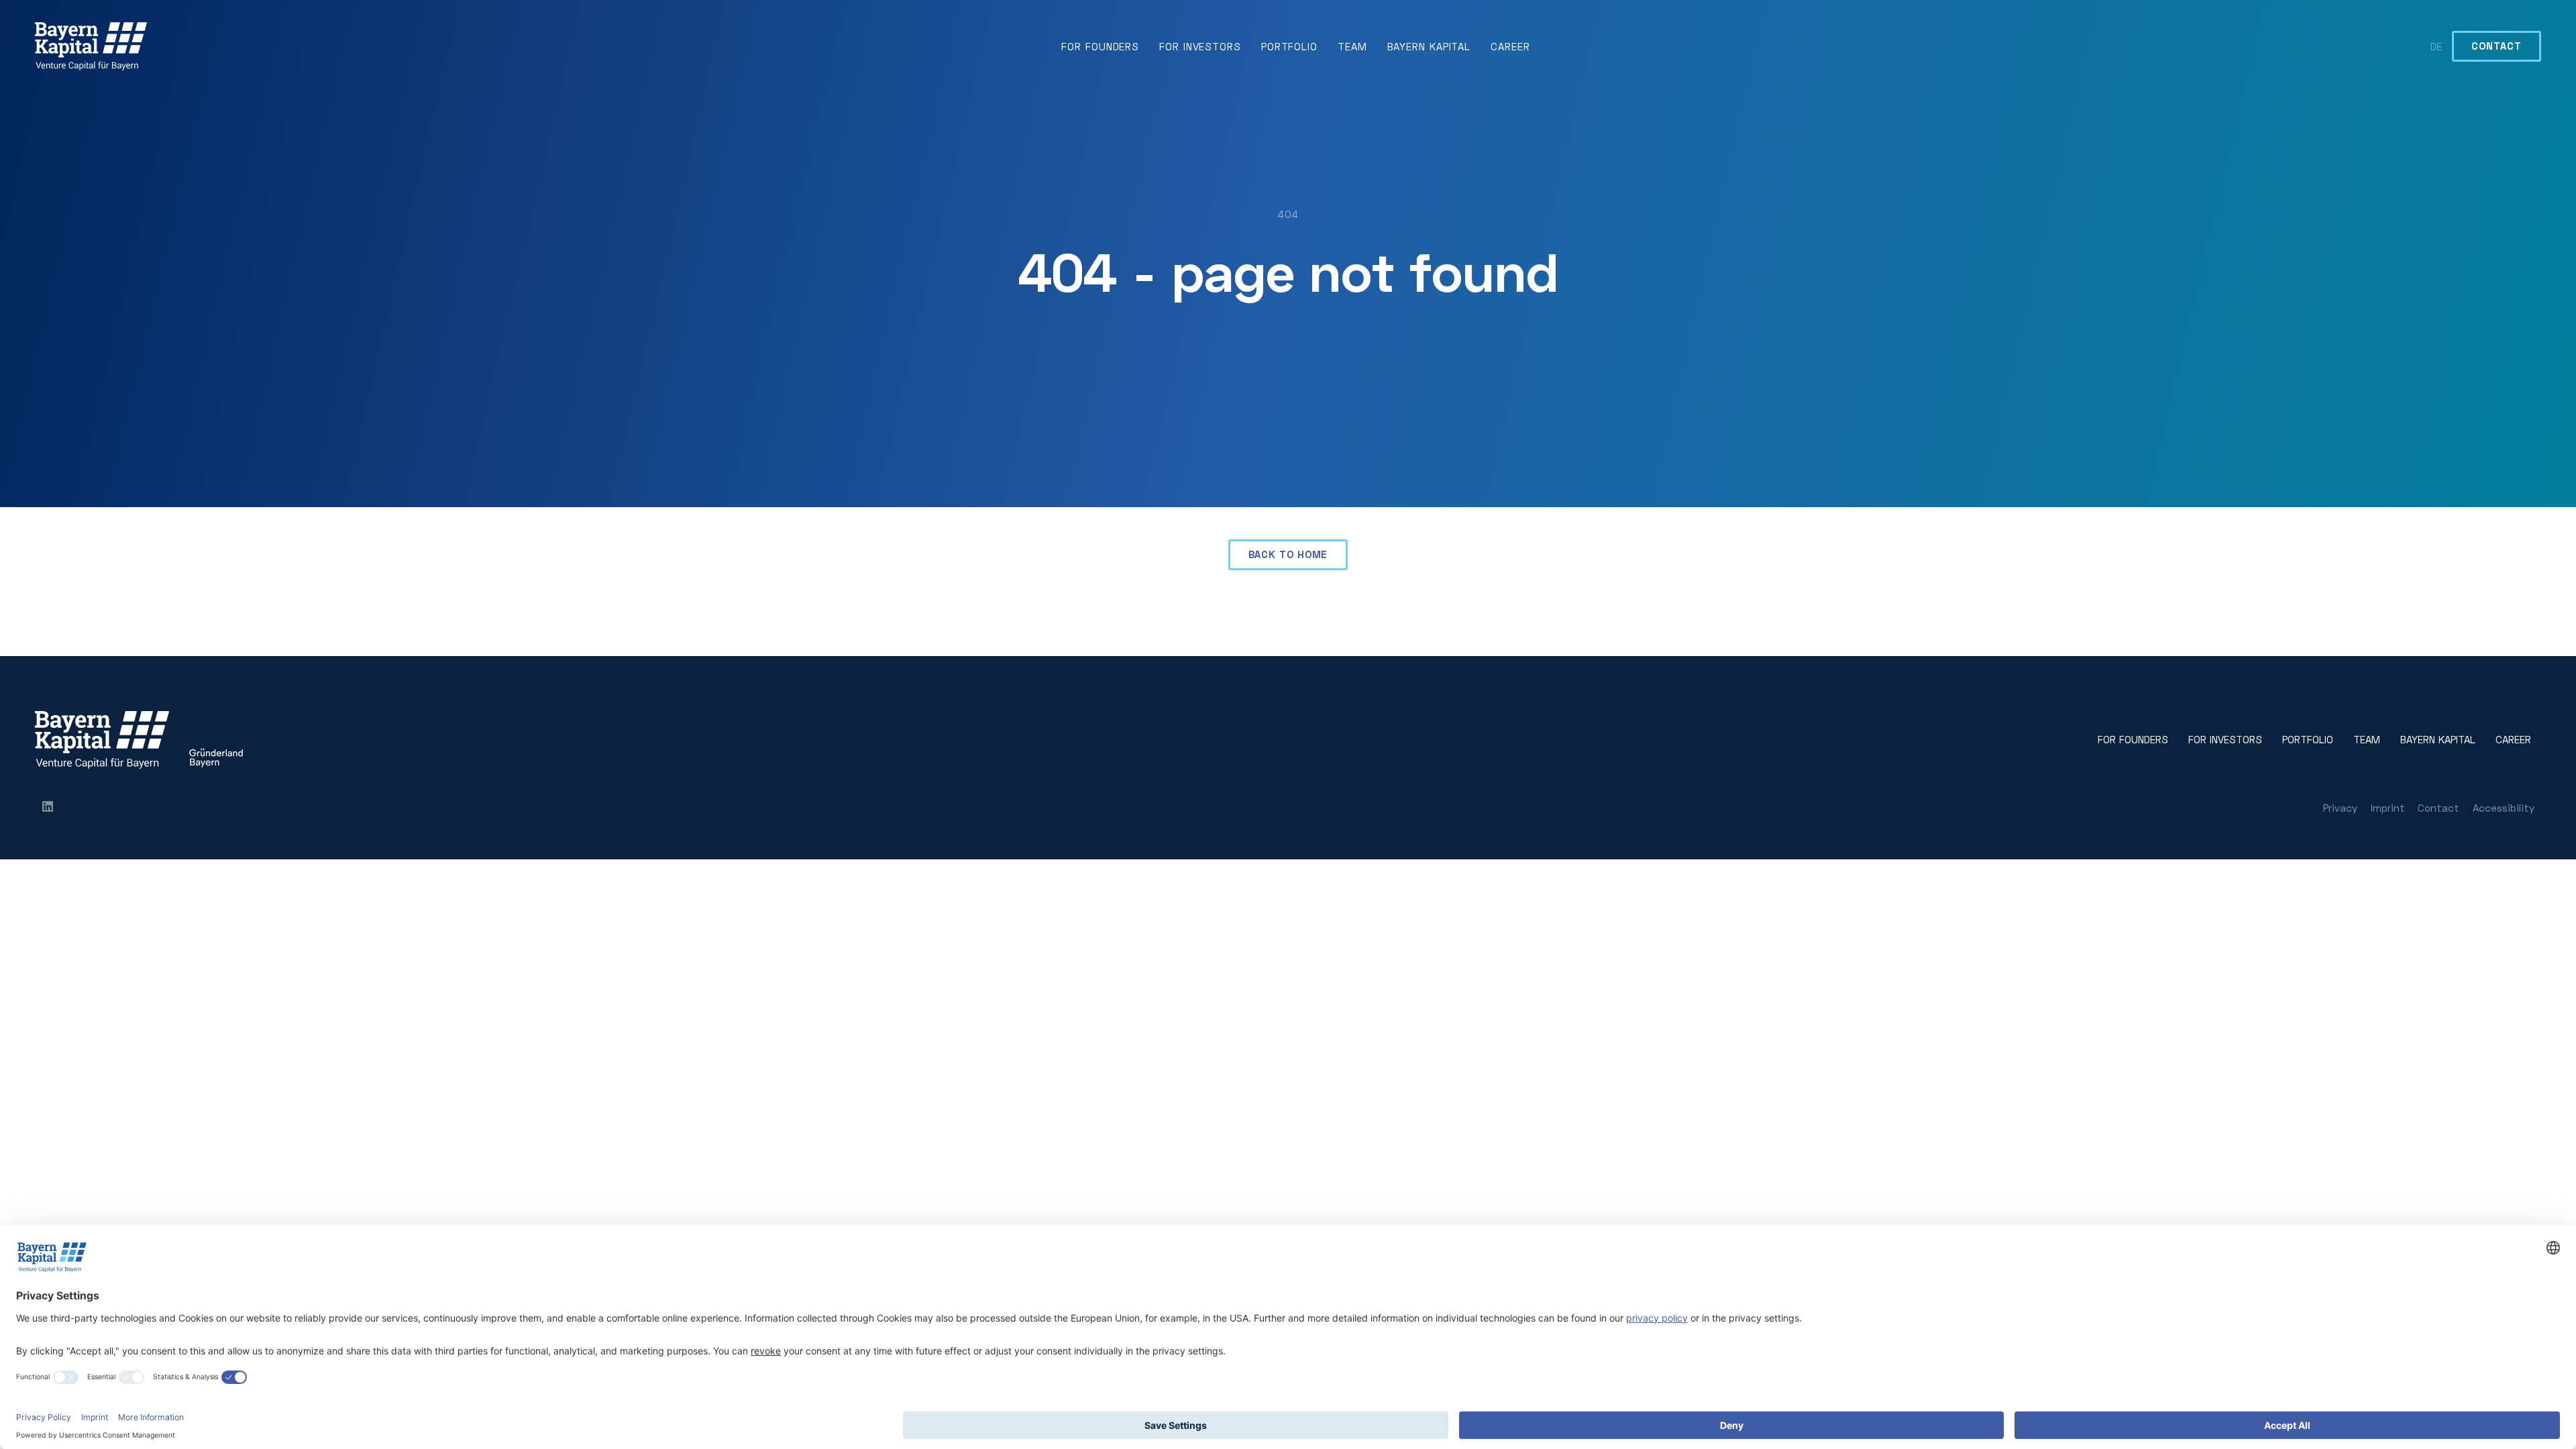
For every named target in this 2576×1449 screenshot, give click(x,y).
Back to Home (1288, 554)
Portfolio (1289, 46)
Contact (2496, 46)
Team (1352, 46)
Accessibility (2504, 808)
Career (1510, 46)
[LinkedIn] (48, 808)
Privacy (2340, 808)
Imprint (2388, 808)
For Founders (1100, 46)
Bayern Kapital (1429, 46)
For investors (1200, 46)
